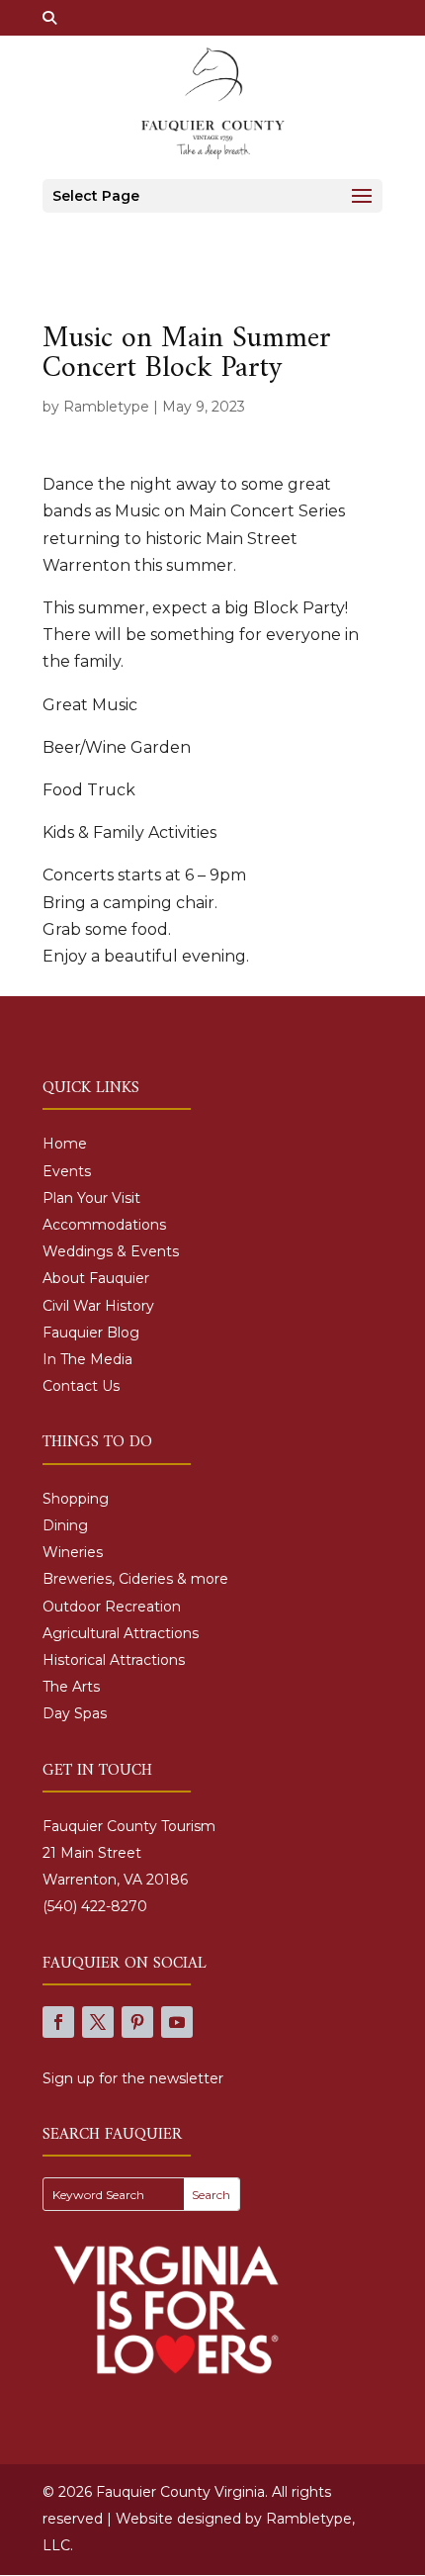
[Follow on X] (98, 2022)
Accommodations (104, 1225)
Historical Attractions (114, 1660)
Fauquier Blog (91, 1333)
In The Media (87, 1359)
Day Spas (75, 1713)
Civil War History (98, 1306)
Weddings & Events (111, 1251)
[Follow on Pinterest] (137, 2022)
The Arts (71, 1687)
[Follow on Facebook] (58, 2022)
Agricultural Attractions (121, 1633)
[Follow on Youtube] (177, 2022)
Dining (65, 1525)
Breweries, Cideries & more (135, 1579)
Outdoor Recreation (112, 1607)
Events (67, 1171)
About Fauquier (96, 1278)
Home (65, 1144)
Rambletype (106, 407)
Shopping (76, 1499)
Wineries (73, 1552)
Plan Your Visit (91, 1198)
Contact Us (81, 1386)
